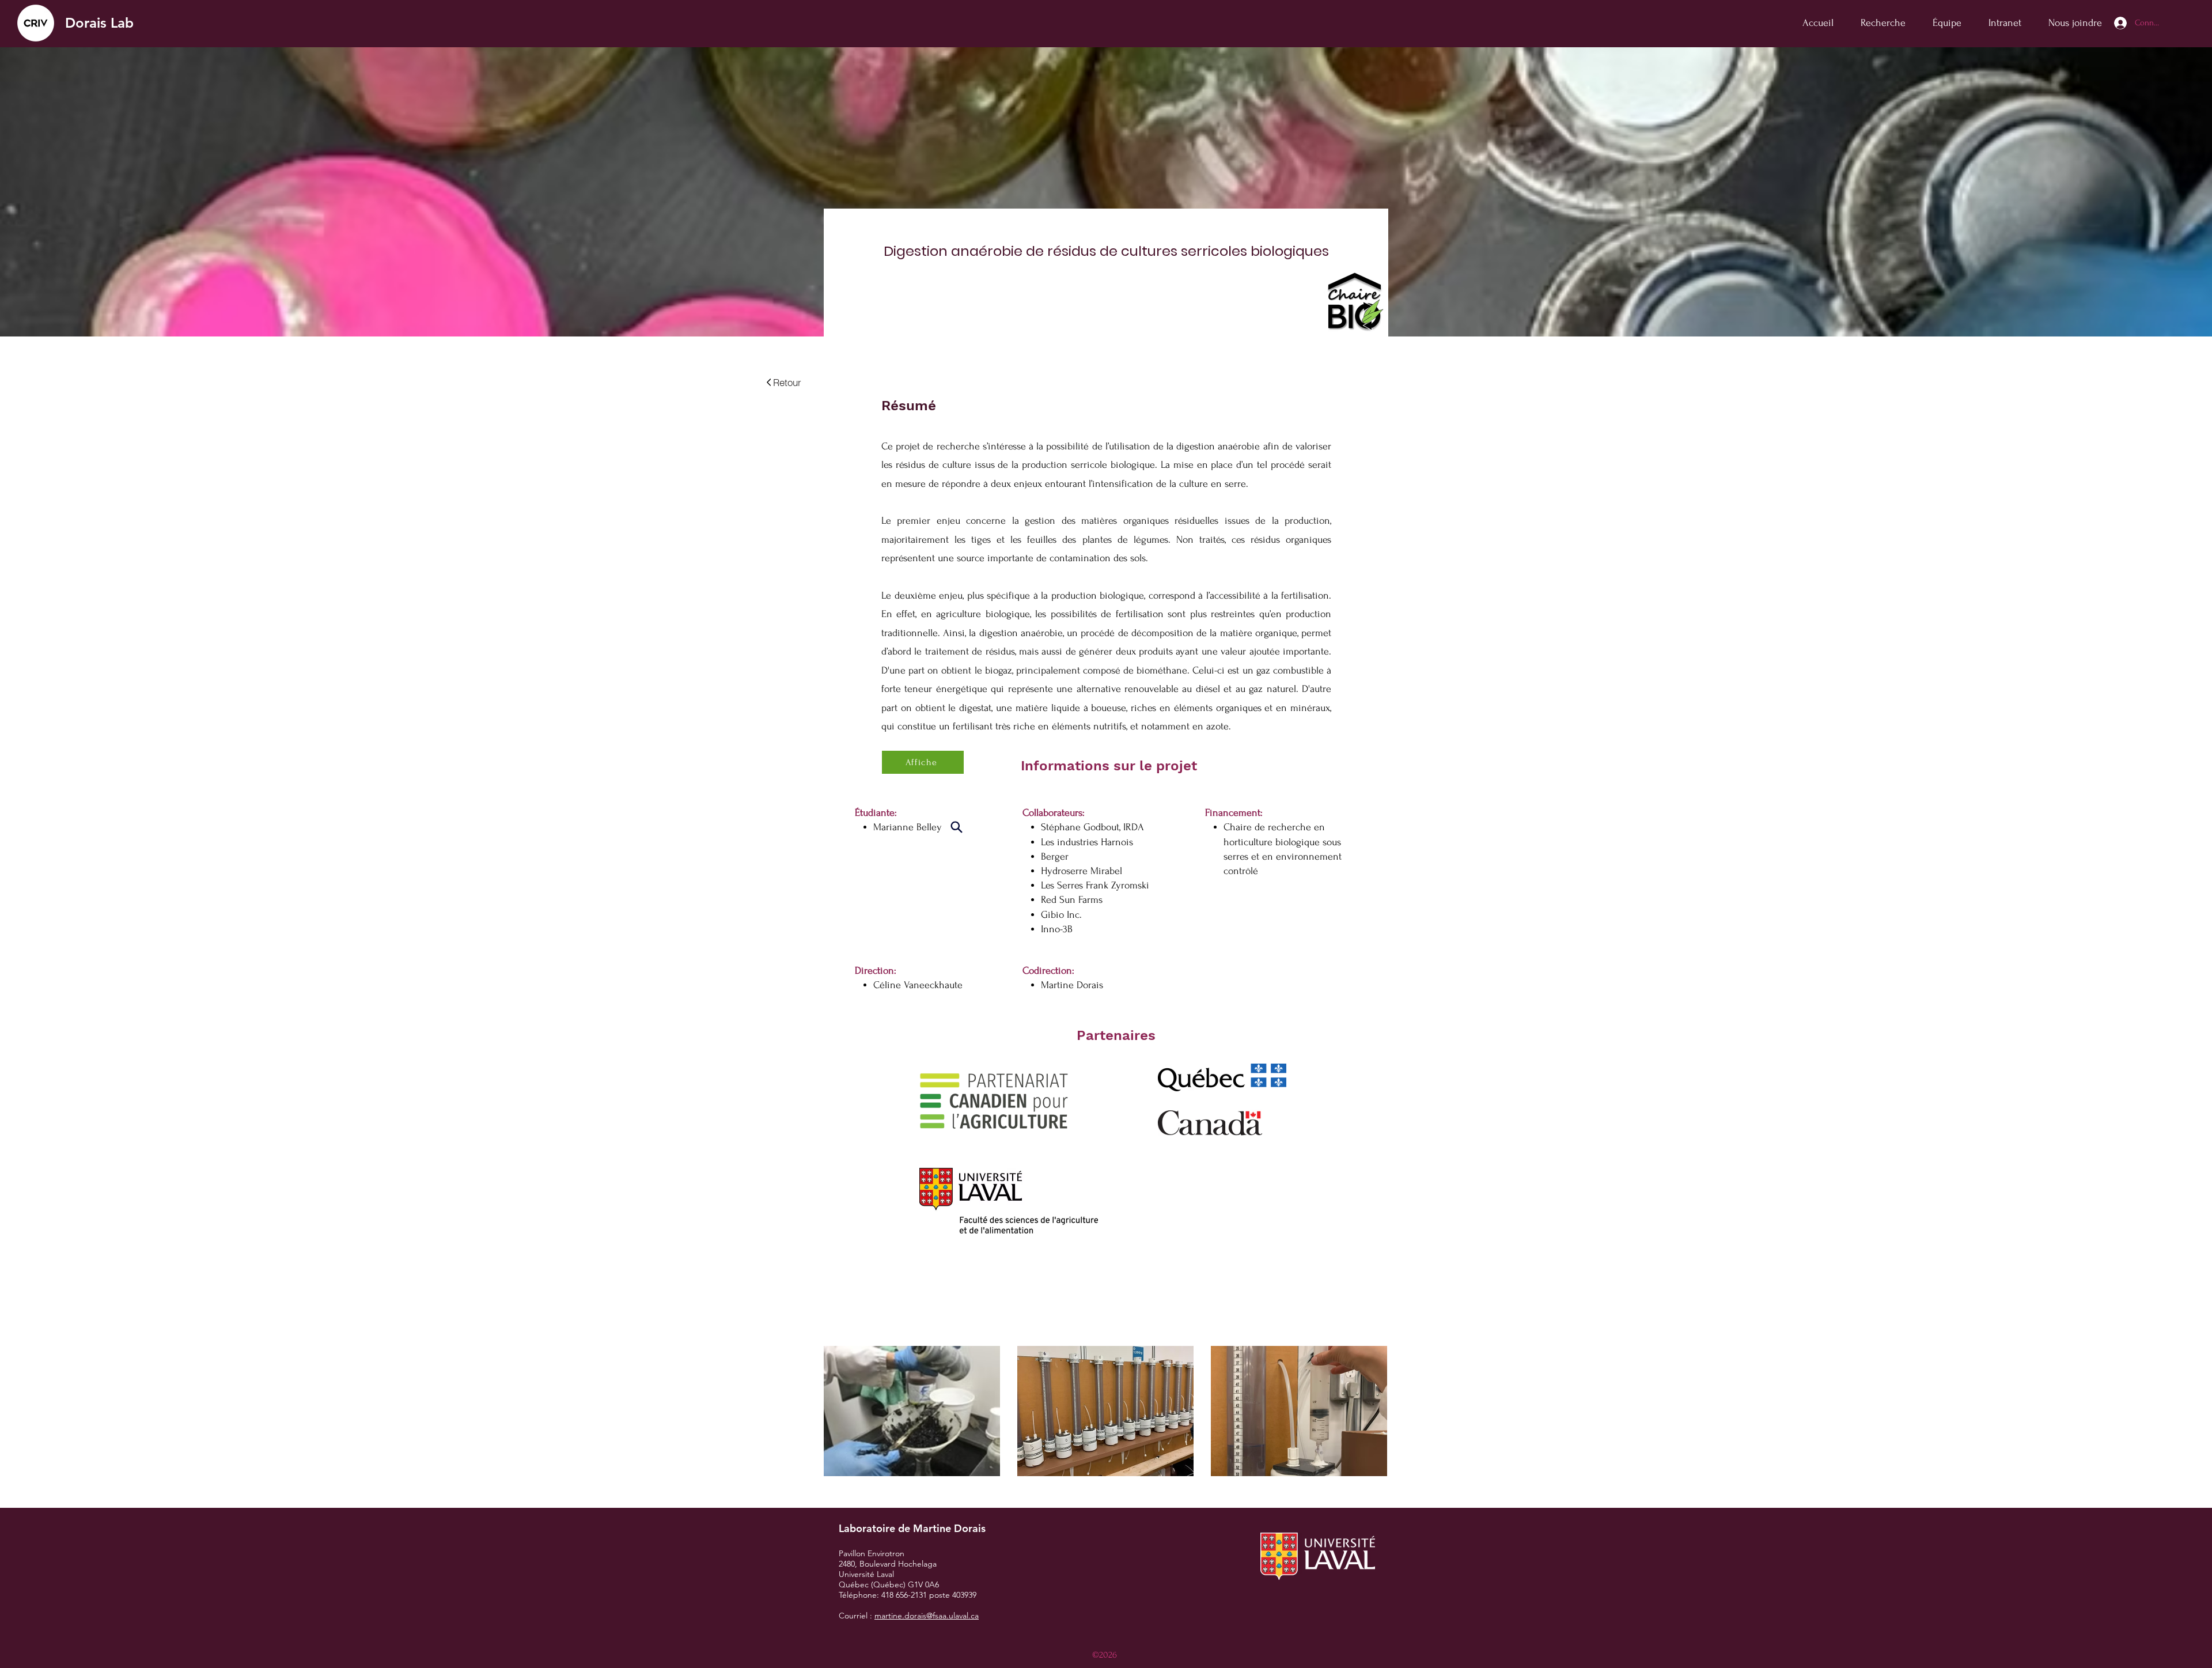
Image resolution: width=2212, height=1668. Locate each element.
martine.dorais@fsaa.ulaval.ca (927, 1616)
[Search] (956, 827)
